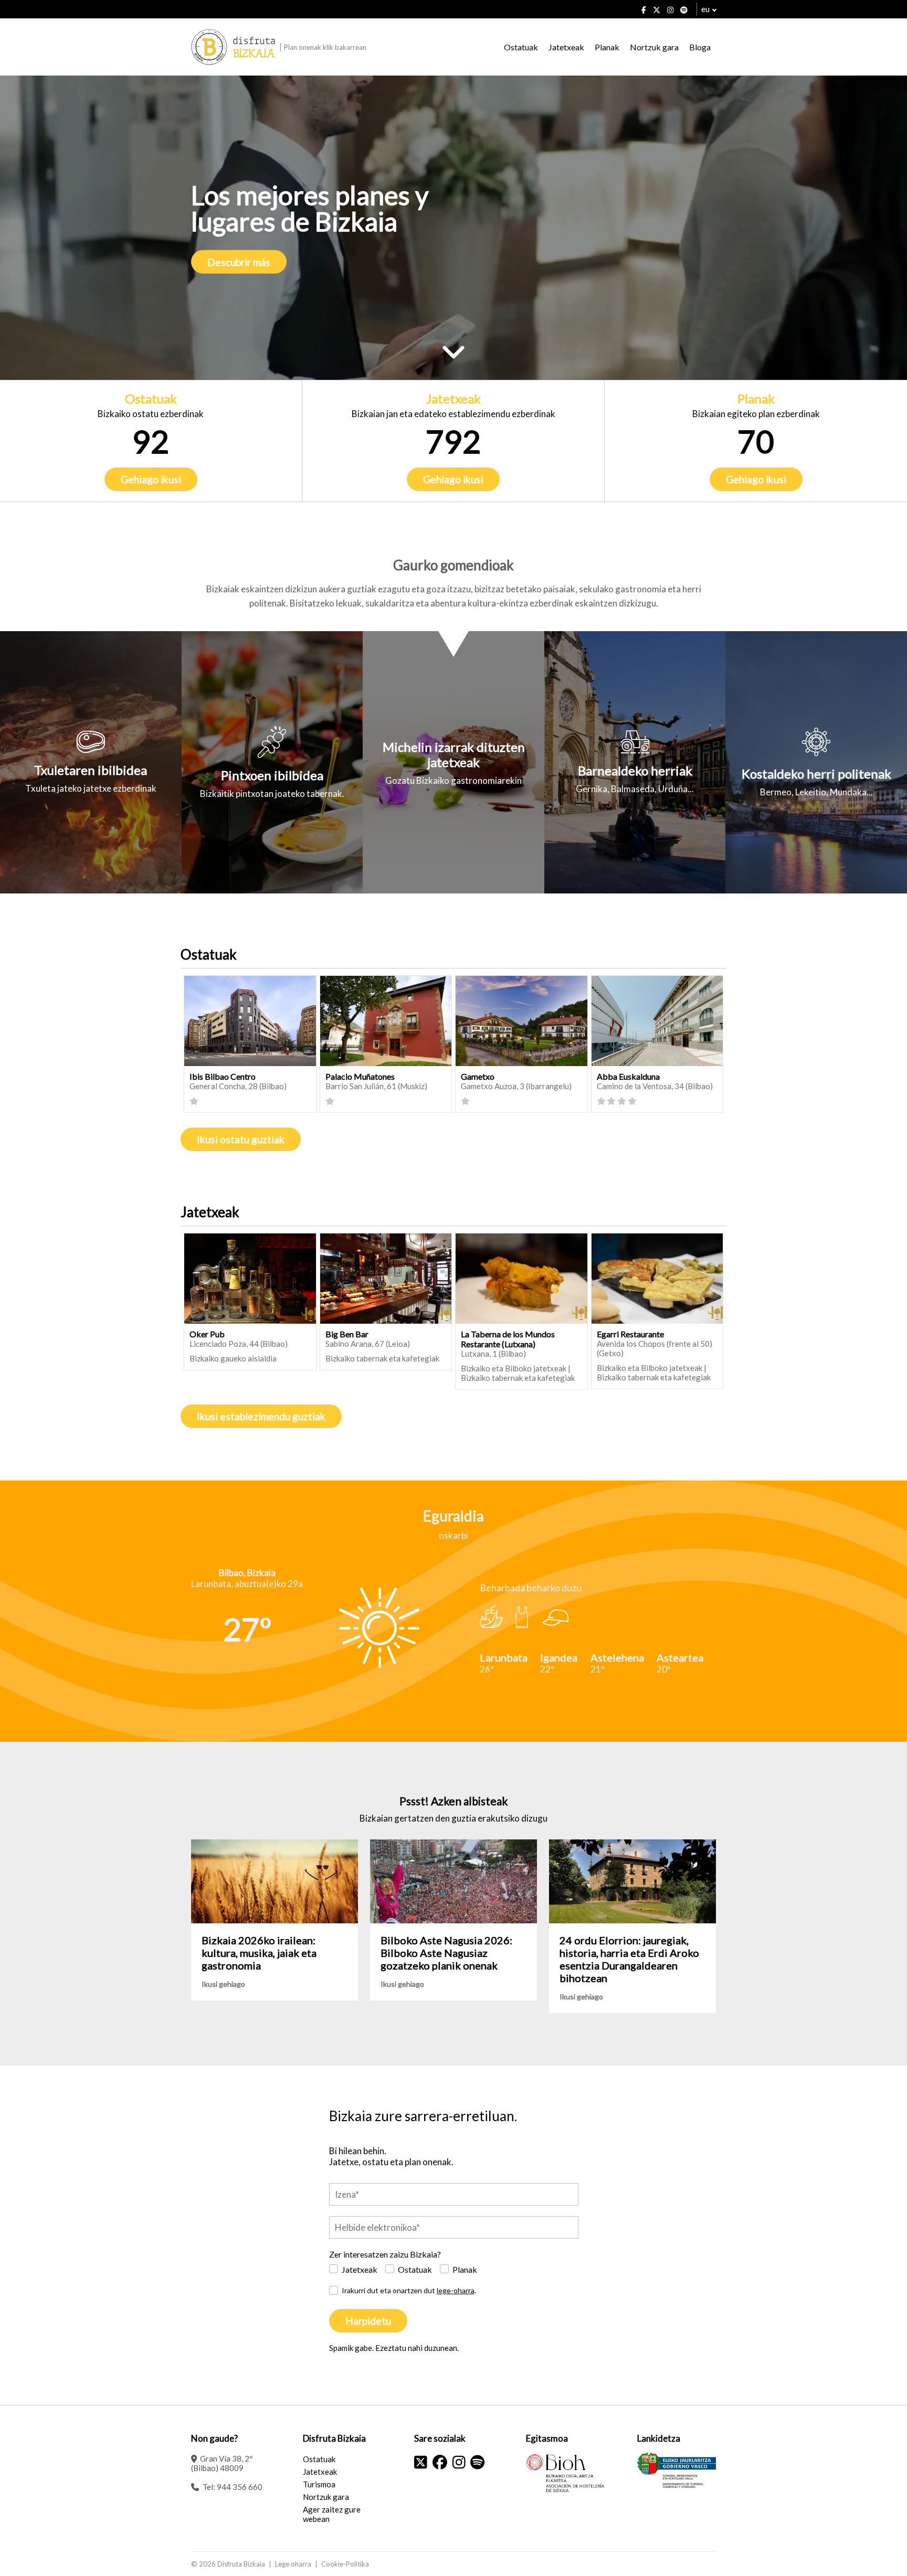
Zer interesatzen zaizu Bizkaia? (385, 2254)
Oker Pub (207, 1334)
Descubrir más (239, 262)
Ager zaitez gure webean (332, 2514)
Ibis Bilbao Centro (223, 1076)
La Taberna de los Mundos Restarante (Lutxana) (508, 1339)
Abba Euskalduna (628, 1076)
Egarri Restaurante (630, 1334)
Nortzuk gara (654, 47)
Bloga (700, 47)
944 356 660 (240, 2487)
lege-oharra (456, 2290)
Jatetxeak (566, 47)
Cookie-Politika (345, 2564)
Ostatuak (521, 47)
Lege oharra (293, 2564)
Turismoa (319, 2484)
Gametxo (478, 1076)
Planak (607, 47)
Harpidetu (368, 2321)
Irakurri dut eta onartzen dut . (409, 2290)
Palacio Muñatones (360, 1076)
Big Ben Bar (347, 1334)
